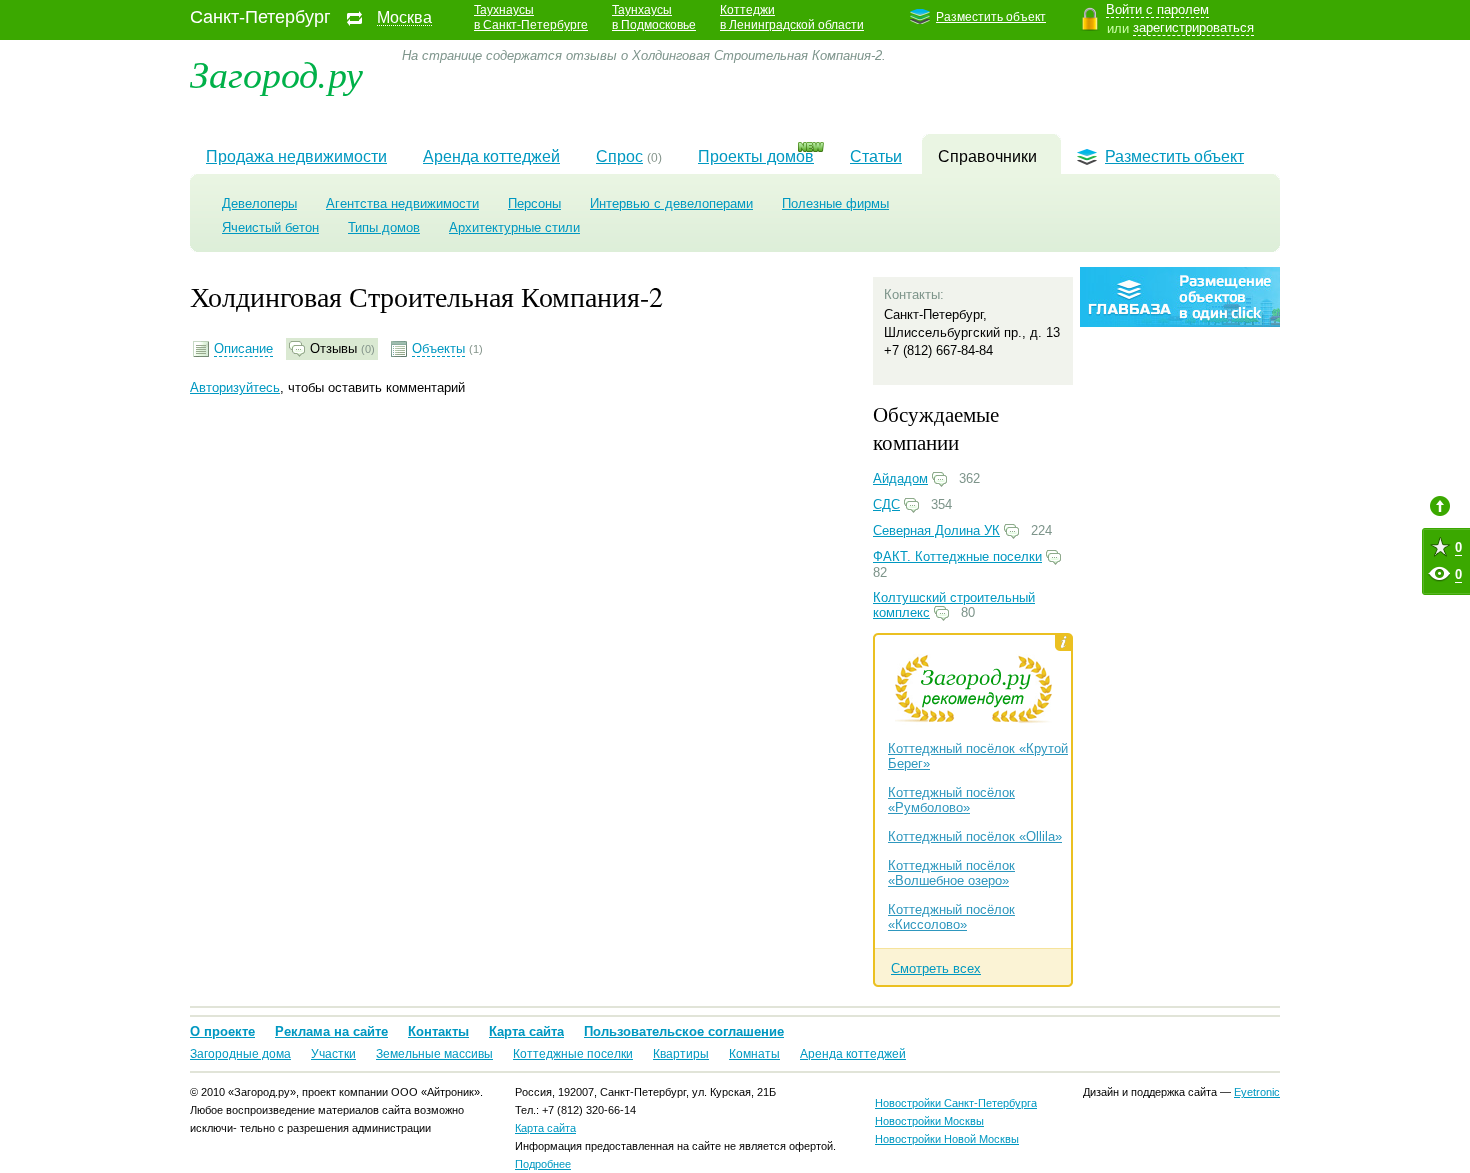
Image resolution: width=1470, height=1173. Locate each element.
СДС (886, 504)
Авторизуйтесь (235, 387)
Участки (333, 1054)
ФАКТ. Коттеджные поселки (957, 556)
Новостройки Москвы (929, 1121)
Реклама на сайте (331, 1031)
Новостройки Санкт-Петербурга (956, 1103)
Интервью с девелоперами (671, 203)
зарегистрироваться (1193, 27)
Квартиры (681, 1054)
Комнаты (754, 1054)
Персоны (534, 203)
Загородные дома (240, 1054)
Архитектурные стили (514, 227)
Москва (404, 18)
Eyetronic (1257, 1092)
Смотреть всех (936, 968)
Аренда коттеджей (491, 156)
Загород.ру (276, 72)
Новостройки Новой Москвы (947, 1139)
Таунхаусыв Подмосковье (654, 17)
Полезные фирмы (835, 203)
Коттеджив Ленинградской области (792, 17)
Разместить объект (991, 17)
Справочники (987, 156)
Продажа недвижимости (296, 156)
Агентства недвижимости (402, 203)
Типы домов (384, 227)
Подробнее (543, 1164)
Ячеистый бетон (270, 227)
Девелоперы (259, 203)
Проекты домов (756, 156)
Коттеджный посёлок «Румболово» (951, 800)
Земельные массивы (434, 1054)
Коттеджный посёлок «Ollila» (975, 836)
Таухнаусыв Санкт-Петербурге (531, 17)
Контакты (438, 1031)
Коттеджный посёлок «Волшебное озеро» (951, 873)
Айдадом (900, 478)
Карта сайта (526, 1031)
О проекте (222, 1031)
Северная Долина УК (936, 530)
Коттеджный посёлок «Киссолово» (951, 917)
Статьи (876, 156)
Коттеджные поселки (573, 1054)
